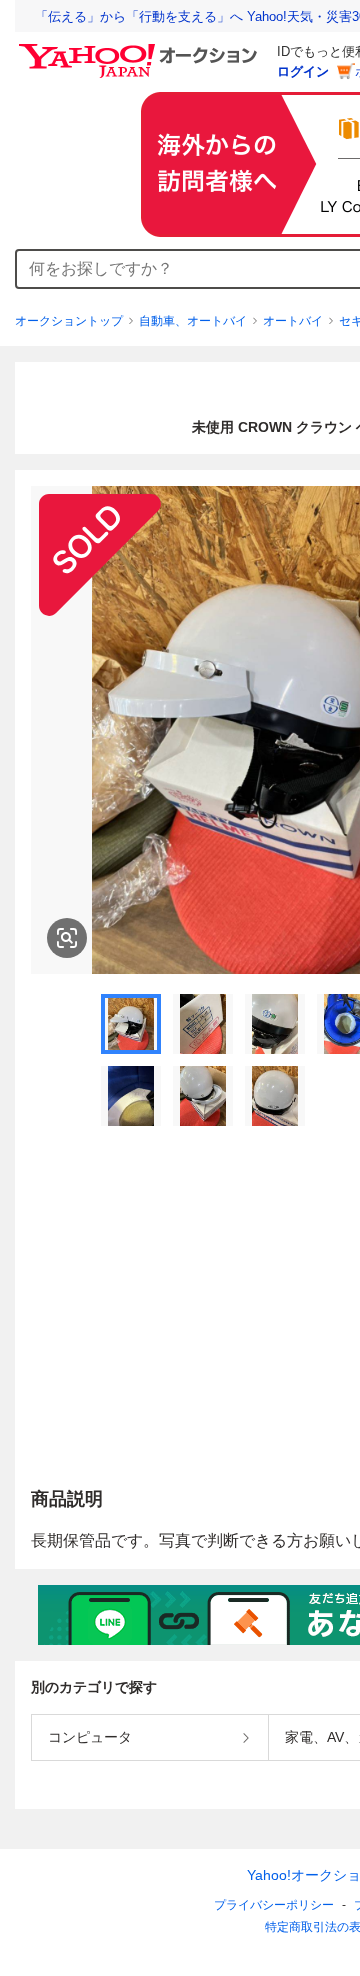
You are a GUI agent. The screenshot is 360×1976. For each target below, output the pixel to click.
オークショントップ (69, 321)
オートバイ (293, 321)
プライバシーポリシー (274, 1905)
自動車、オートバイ (193, 321)
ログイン (303, 71)
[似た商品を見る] (67, 938)
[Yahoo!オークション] (141, 49)
